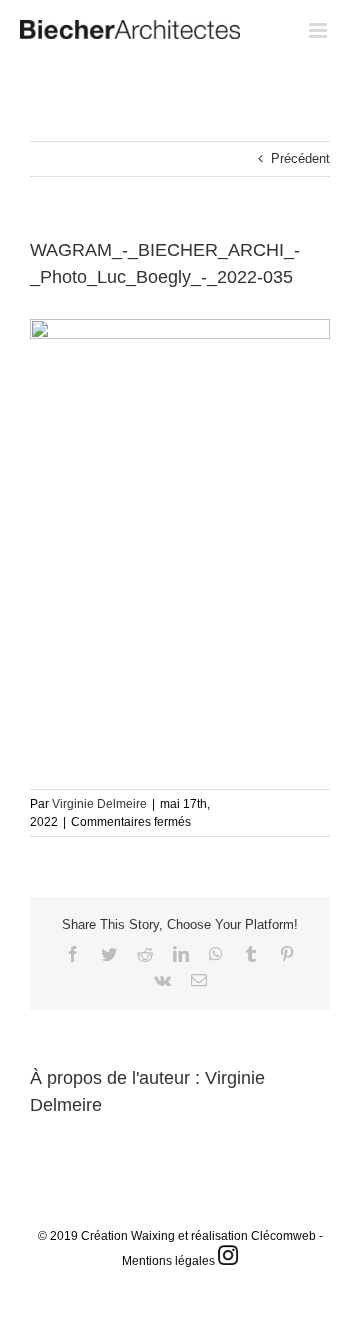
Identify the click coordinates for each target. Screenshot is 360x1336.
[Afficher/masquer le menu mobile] (319, 30)
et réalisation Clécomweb (247, 1236)
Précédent (300, 158)
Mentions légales (168, 1261)
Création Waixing (128, 1236)
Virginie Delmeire (99, 804)
